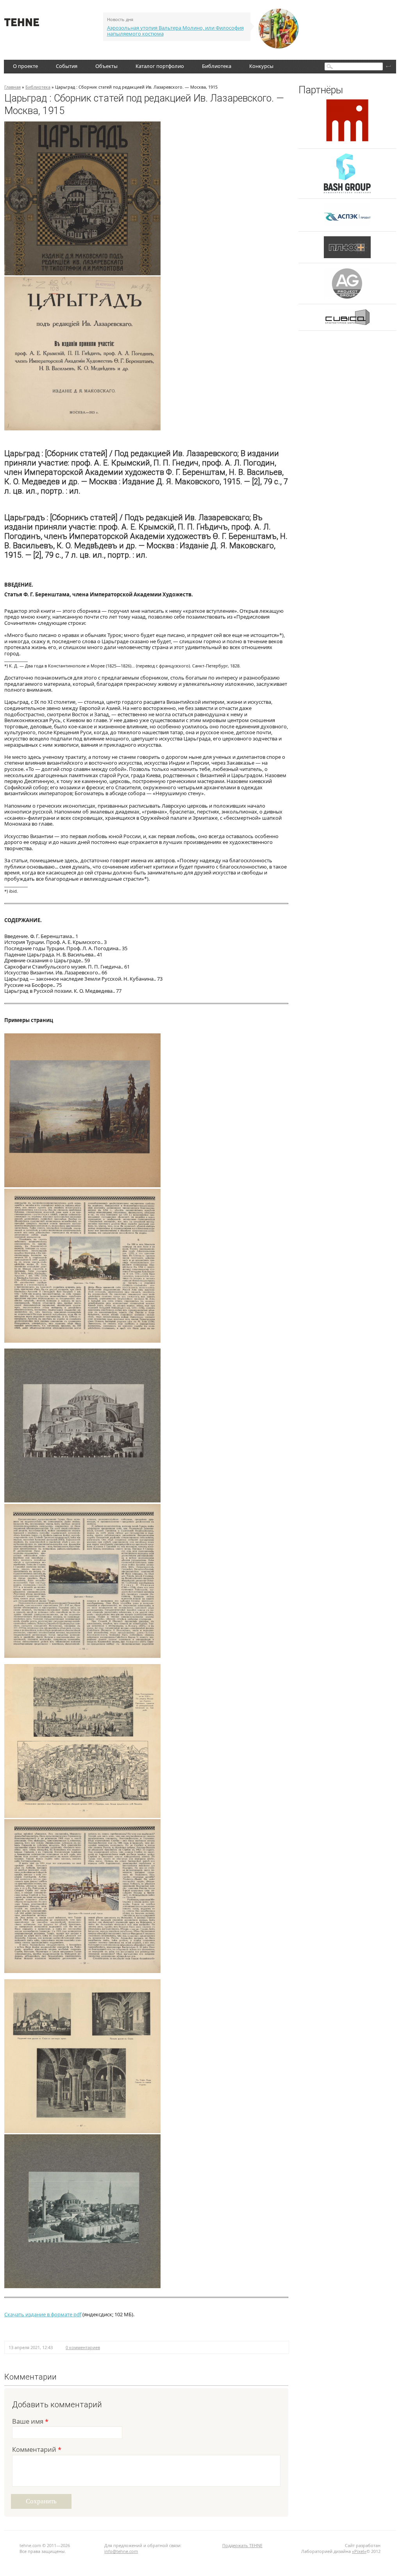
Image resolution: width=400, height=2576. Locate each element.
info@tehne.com (121, 2551)
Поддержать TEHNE (242, 2545)
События (67, 66)
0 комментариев (83, 2347)
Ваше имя (30, 2422)
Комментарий (37, 2450)
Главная (12, 87)
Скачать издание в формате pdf (43, 2314)
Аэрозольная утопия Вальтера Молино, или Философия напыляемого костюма (175, 31)
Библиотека (217, 66)
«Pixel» (359, 2551)
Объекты (106, 66)
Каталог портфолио (160, 66)
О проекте (25, 66)
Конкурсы (261, 66)
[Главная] (22, 24)
